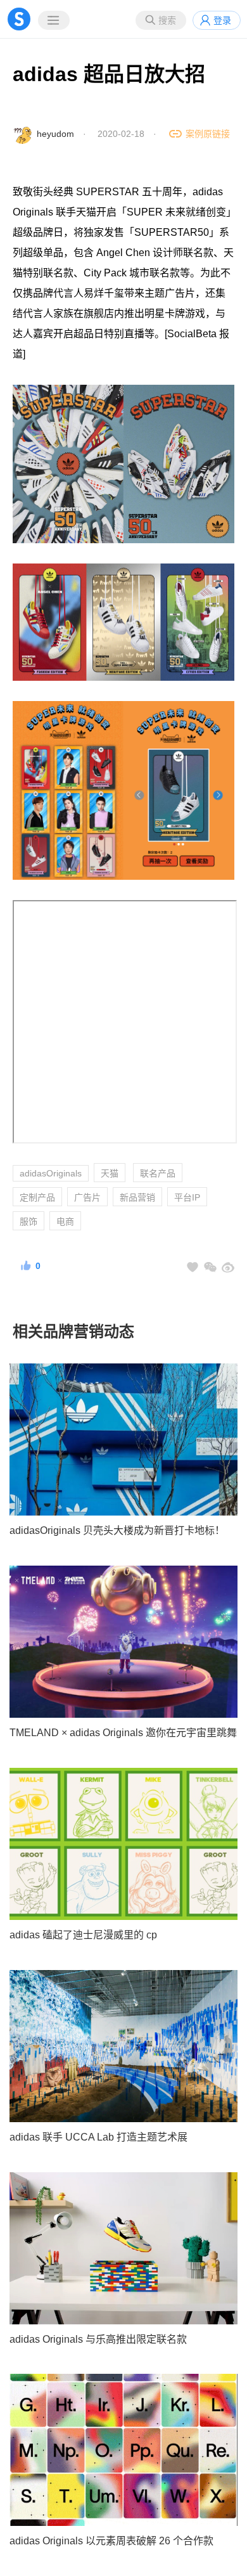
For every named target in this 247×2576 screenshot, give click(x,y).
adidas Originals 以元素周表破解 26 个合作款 (111, 2541)
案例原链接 (208, 134)
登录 (222, 20)
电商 (65, 1221)
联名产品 (158, 1173)
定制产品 (37, 1197)
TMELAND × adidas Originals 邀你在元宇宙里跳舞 (123, 1733)
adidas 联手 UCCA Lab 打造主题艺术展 (98, 2137)
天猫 (110, 1173)
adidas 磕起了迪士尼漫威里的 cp (83, 1935)
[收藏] (193, 1267)
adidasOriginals (51, 1173)
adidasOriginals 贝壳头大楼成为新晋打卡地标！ (117, 1530)
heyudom (55, 134)
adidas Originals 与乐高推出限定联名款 (98, 2339)
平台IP (187, 1197)
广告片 (87, 1197)
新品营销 (137, 1197)
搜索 (167, 20)
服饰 (28, 1221)
